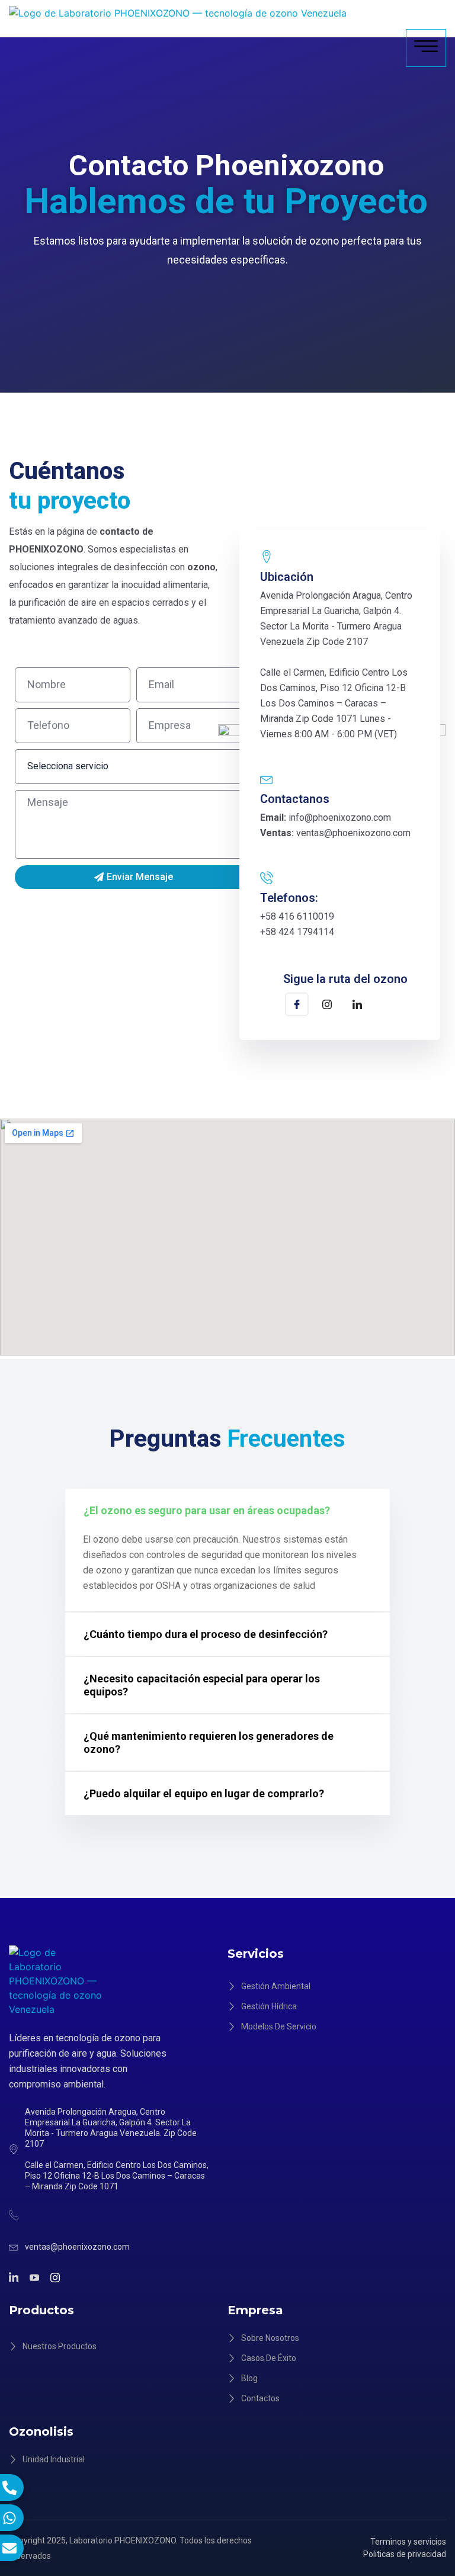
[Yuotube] (36, 2277)
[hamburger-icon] (426, 48)
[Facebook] (297, 1004)
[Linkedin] (357, 1006)
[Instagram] (327, 1006)
